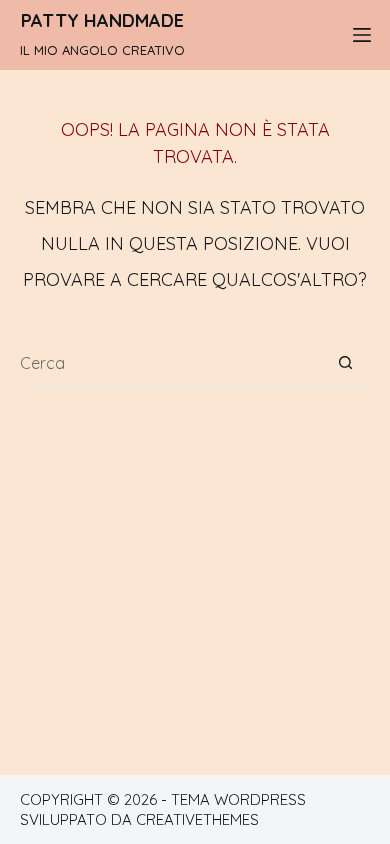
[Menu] (362, 35)
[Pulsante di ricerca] (346, 363)
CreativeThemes (197, 819)
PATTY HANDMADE (102, 20)
